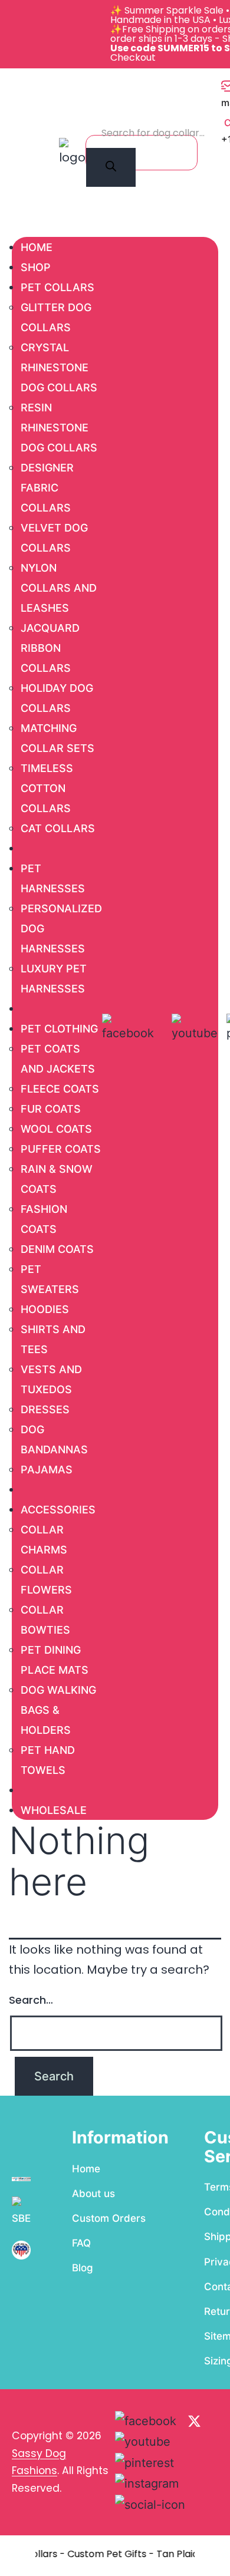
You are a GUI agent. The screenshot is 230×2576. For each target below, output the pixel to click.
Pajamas (47, 1470)
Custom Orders (109, 2218)
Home (37, 247)
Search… (31, 2000)
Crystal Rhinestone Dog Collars (59, 367)
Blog (83, 2268)
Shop (36, 267)
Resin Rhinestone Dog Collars (59, 428)
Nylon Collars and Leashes (59, 588)
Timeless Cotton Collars (47, 788)
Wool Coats (56, 1129)
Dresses (45, 1409)
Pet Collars (57, 287)
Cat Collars (58, 828)
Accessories (58, 1510)
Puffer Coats (61, 1149)
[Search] (111, 167)
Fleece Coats (60, 1089)
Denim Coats (57, 1249)
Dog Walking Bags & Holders (58, 1710)
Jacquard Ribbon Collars (50, 648)
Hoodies (45, 1309)
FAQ (81, 2243)
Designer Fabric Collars (47, 488)
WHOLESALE (54, 1810)
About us (93, 2194)
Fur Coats (51, 1109)
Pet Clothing (59, 1029)
